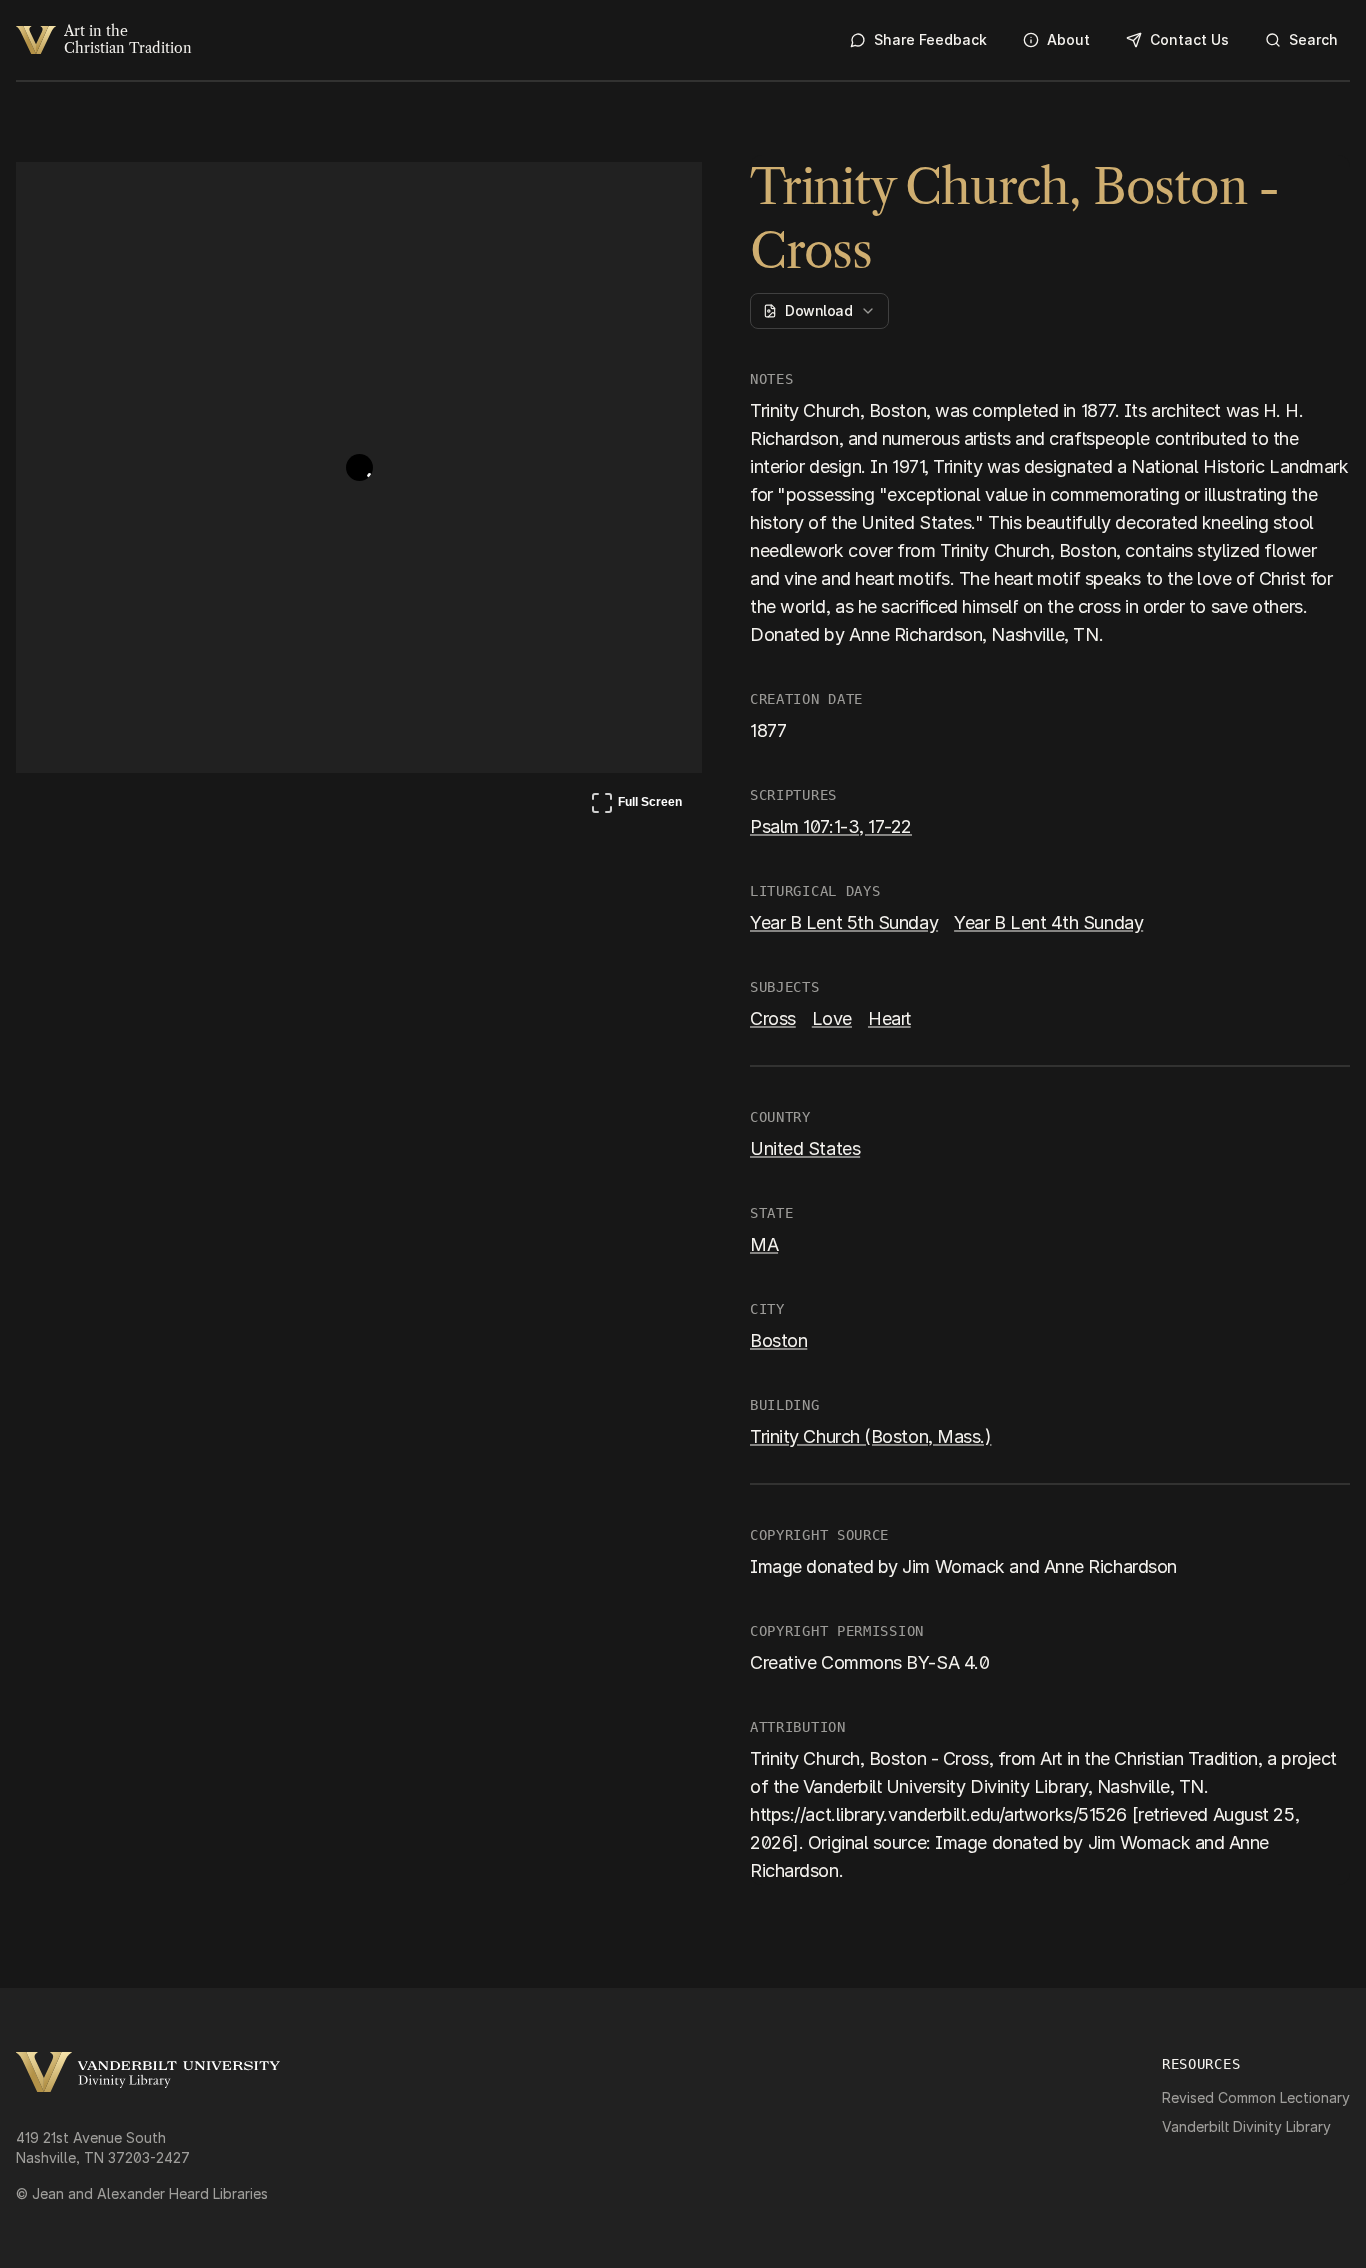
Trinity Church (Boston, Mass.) (871, 1436)
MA (764, 1244)
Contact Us (1189, 39)
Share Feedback (930, 39)
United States (805, 1148)
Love (832, 1018)
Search (1313, 39)
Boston (778, 1340)
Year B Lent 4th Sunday (1048, 922)
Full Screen (636, 806)
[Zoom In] (612, 196)
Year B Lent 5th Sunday (844, 922)
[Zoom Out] (660, 196)
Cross (773, 1018)
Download (818, 310)
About (1068, 39)
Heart (889, 1018)
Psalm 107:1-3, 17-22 (831, 826)
